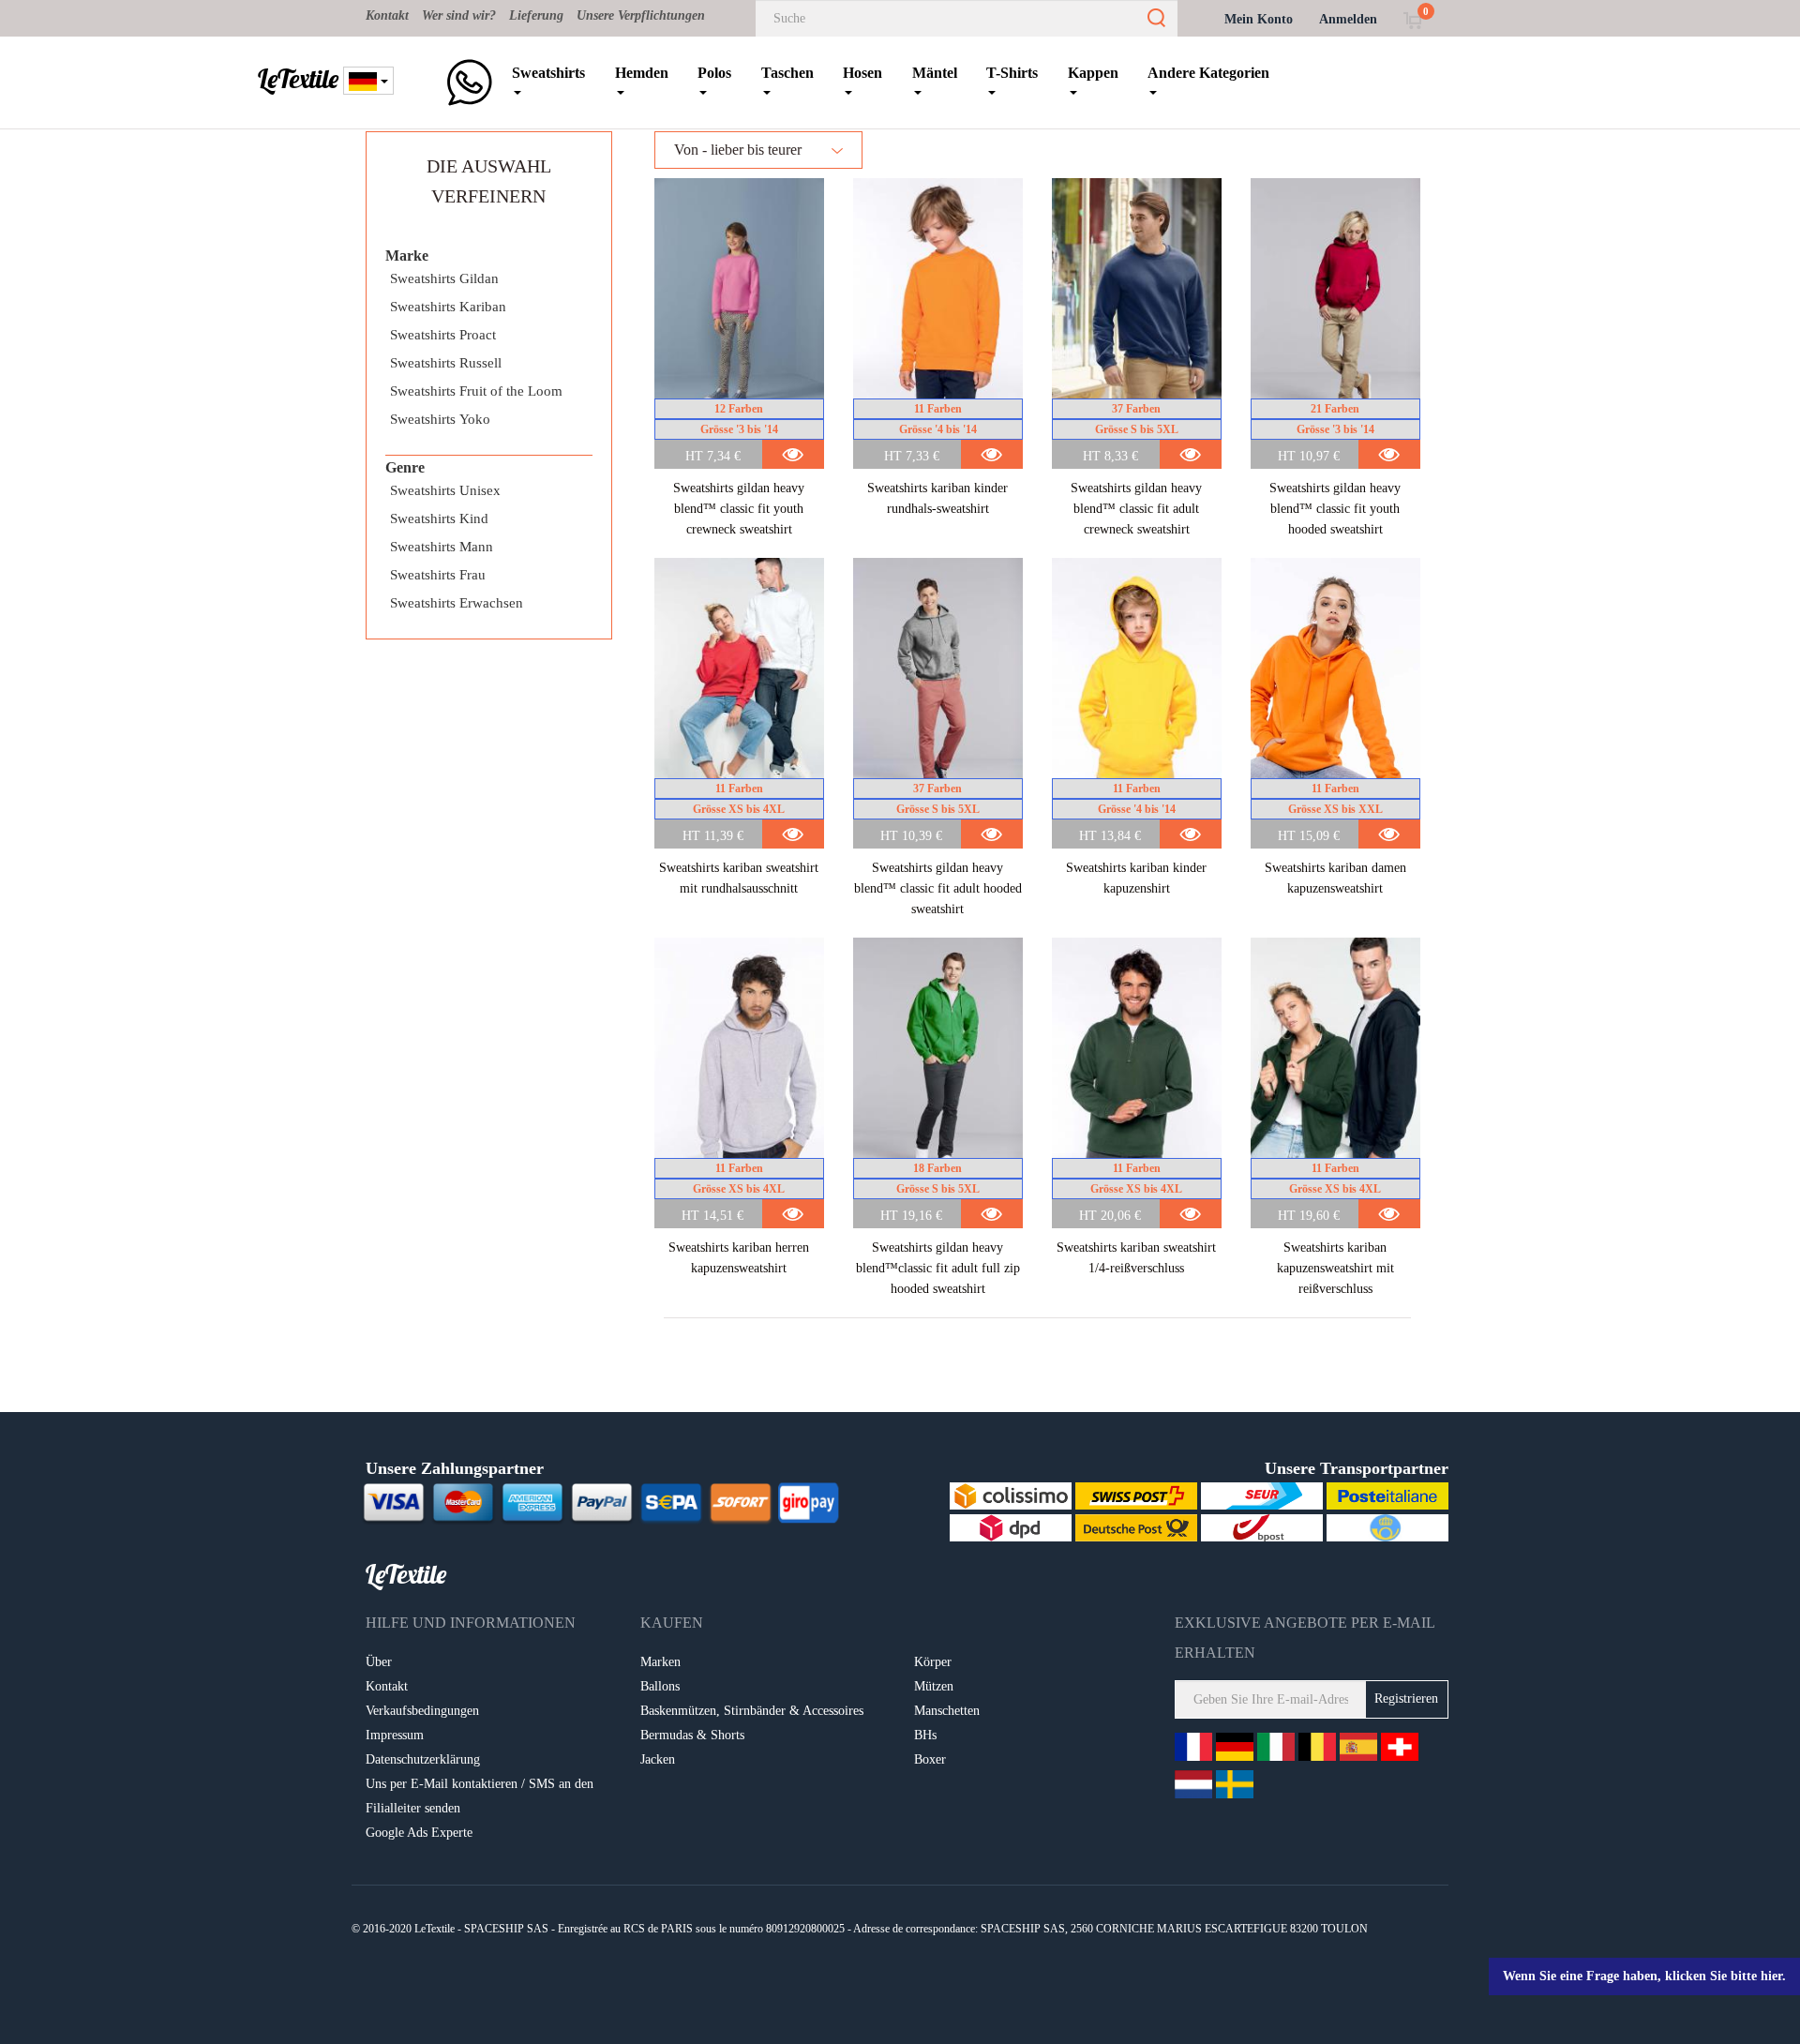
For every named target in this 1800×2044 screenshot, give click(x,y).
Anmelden (1348, 19)
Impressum (395, 1735)
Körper (933, 1662)
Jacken (658, 1759)
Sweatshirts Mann (442, 547)
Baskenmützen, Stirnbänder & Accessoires (752, 1711)
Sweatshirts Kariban (448, 307)
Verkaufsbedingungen (422, 1711)
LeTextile (298, 79)
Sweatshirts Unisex (445, 490)
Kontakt (387, 15)
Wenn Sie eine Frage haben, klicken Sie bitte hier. (1644, 1976)
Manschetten (947, 1711)
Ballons (660, 1686)
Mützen (934, 1686)
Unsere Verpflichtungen (641, 15)
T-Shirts (1012, 73)
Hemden (642, 73)
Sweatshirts (548, 73)
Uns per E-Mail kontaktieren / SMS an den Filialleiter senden (480, 1796)
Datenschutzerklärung (423, 1759)
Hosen (862, 73)
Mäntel (935, 73)
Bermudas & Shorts (692, 1735)
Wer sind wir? (459, 15)
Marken (660, 1662)
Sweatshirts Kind (439, 519)
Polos (714, 73)
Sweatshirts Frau (438, 575)
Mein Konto (1259, 19)
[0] (1412, 19)
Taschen (787, 73)
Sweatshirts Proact (443, 335)
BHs (925, 1735)
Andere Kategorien (1208, 73)
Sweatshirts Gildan (444, 278)
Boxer (930, 1759)
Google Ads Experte (419, 1833)
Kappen (1093, 73)
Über (379, 1662)
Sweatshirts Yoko (440, 419)
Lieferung (536, 15)
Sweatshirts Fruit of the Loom (476, 391)
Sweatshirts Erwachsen (457, 603)
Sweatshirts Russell (446, 363)
